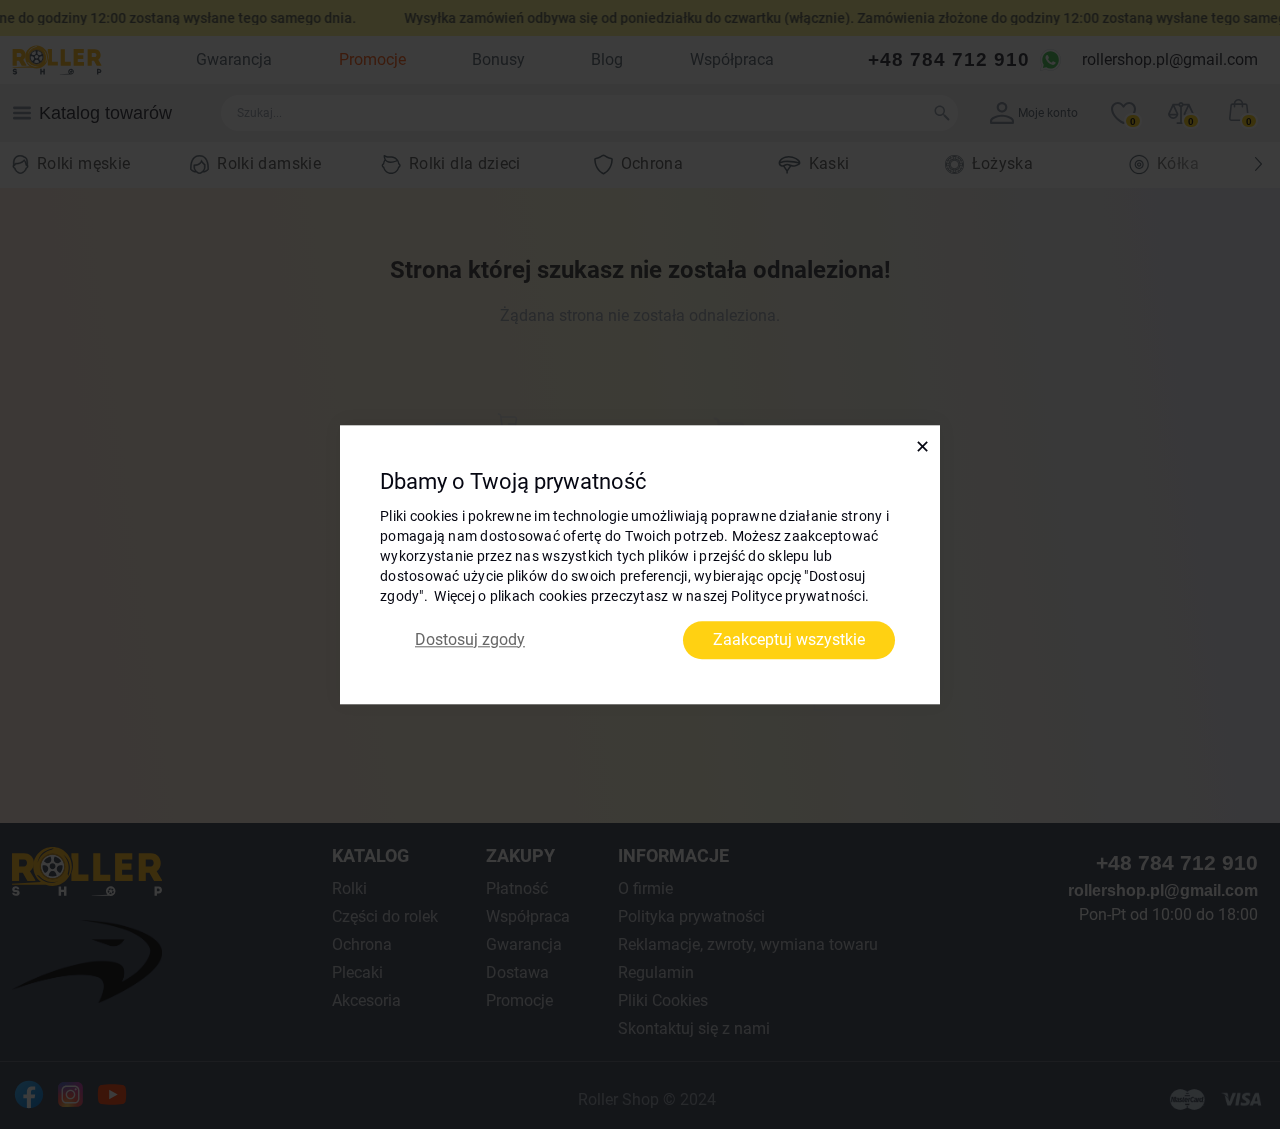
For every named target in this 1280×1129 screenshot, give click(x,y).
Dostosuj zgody (470, 639)
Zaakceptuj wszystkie (789, 639)
